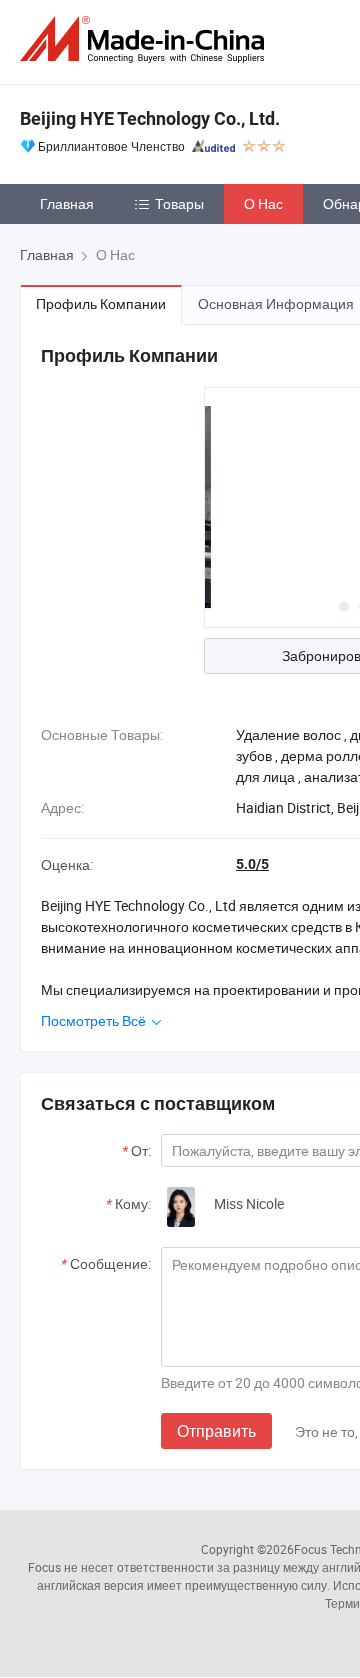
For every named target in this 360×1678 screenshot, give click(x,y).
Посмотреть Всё (95, 1020)
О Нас (263, 203)
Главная (67, 203)
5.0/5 (252, 864)
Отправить (216, 1431)
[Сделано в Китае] (146, 39)
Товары (179, 203)
